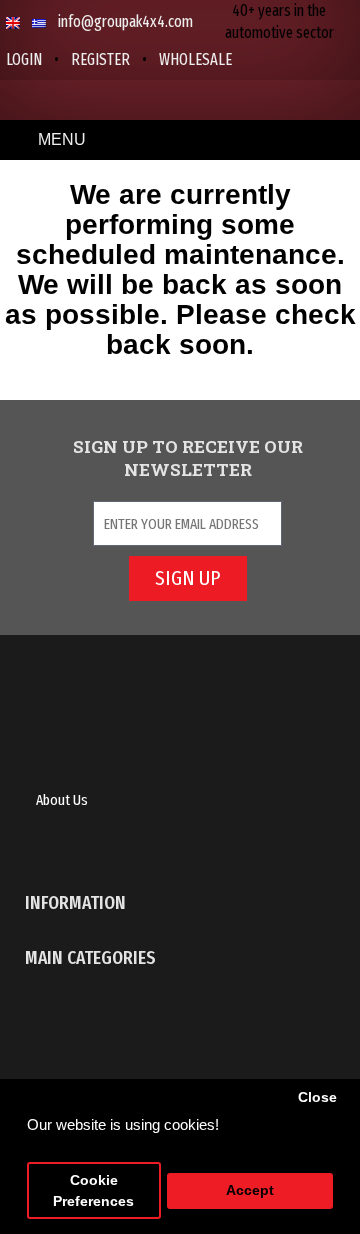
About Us (62, 800)
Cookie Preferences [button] (93, 1191)
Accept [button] (250, 1190)
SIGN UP (187, 578)
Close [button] (317, 1097)
